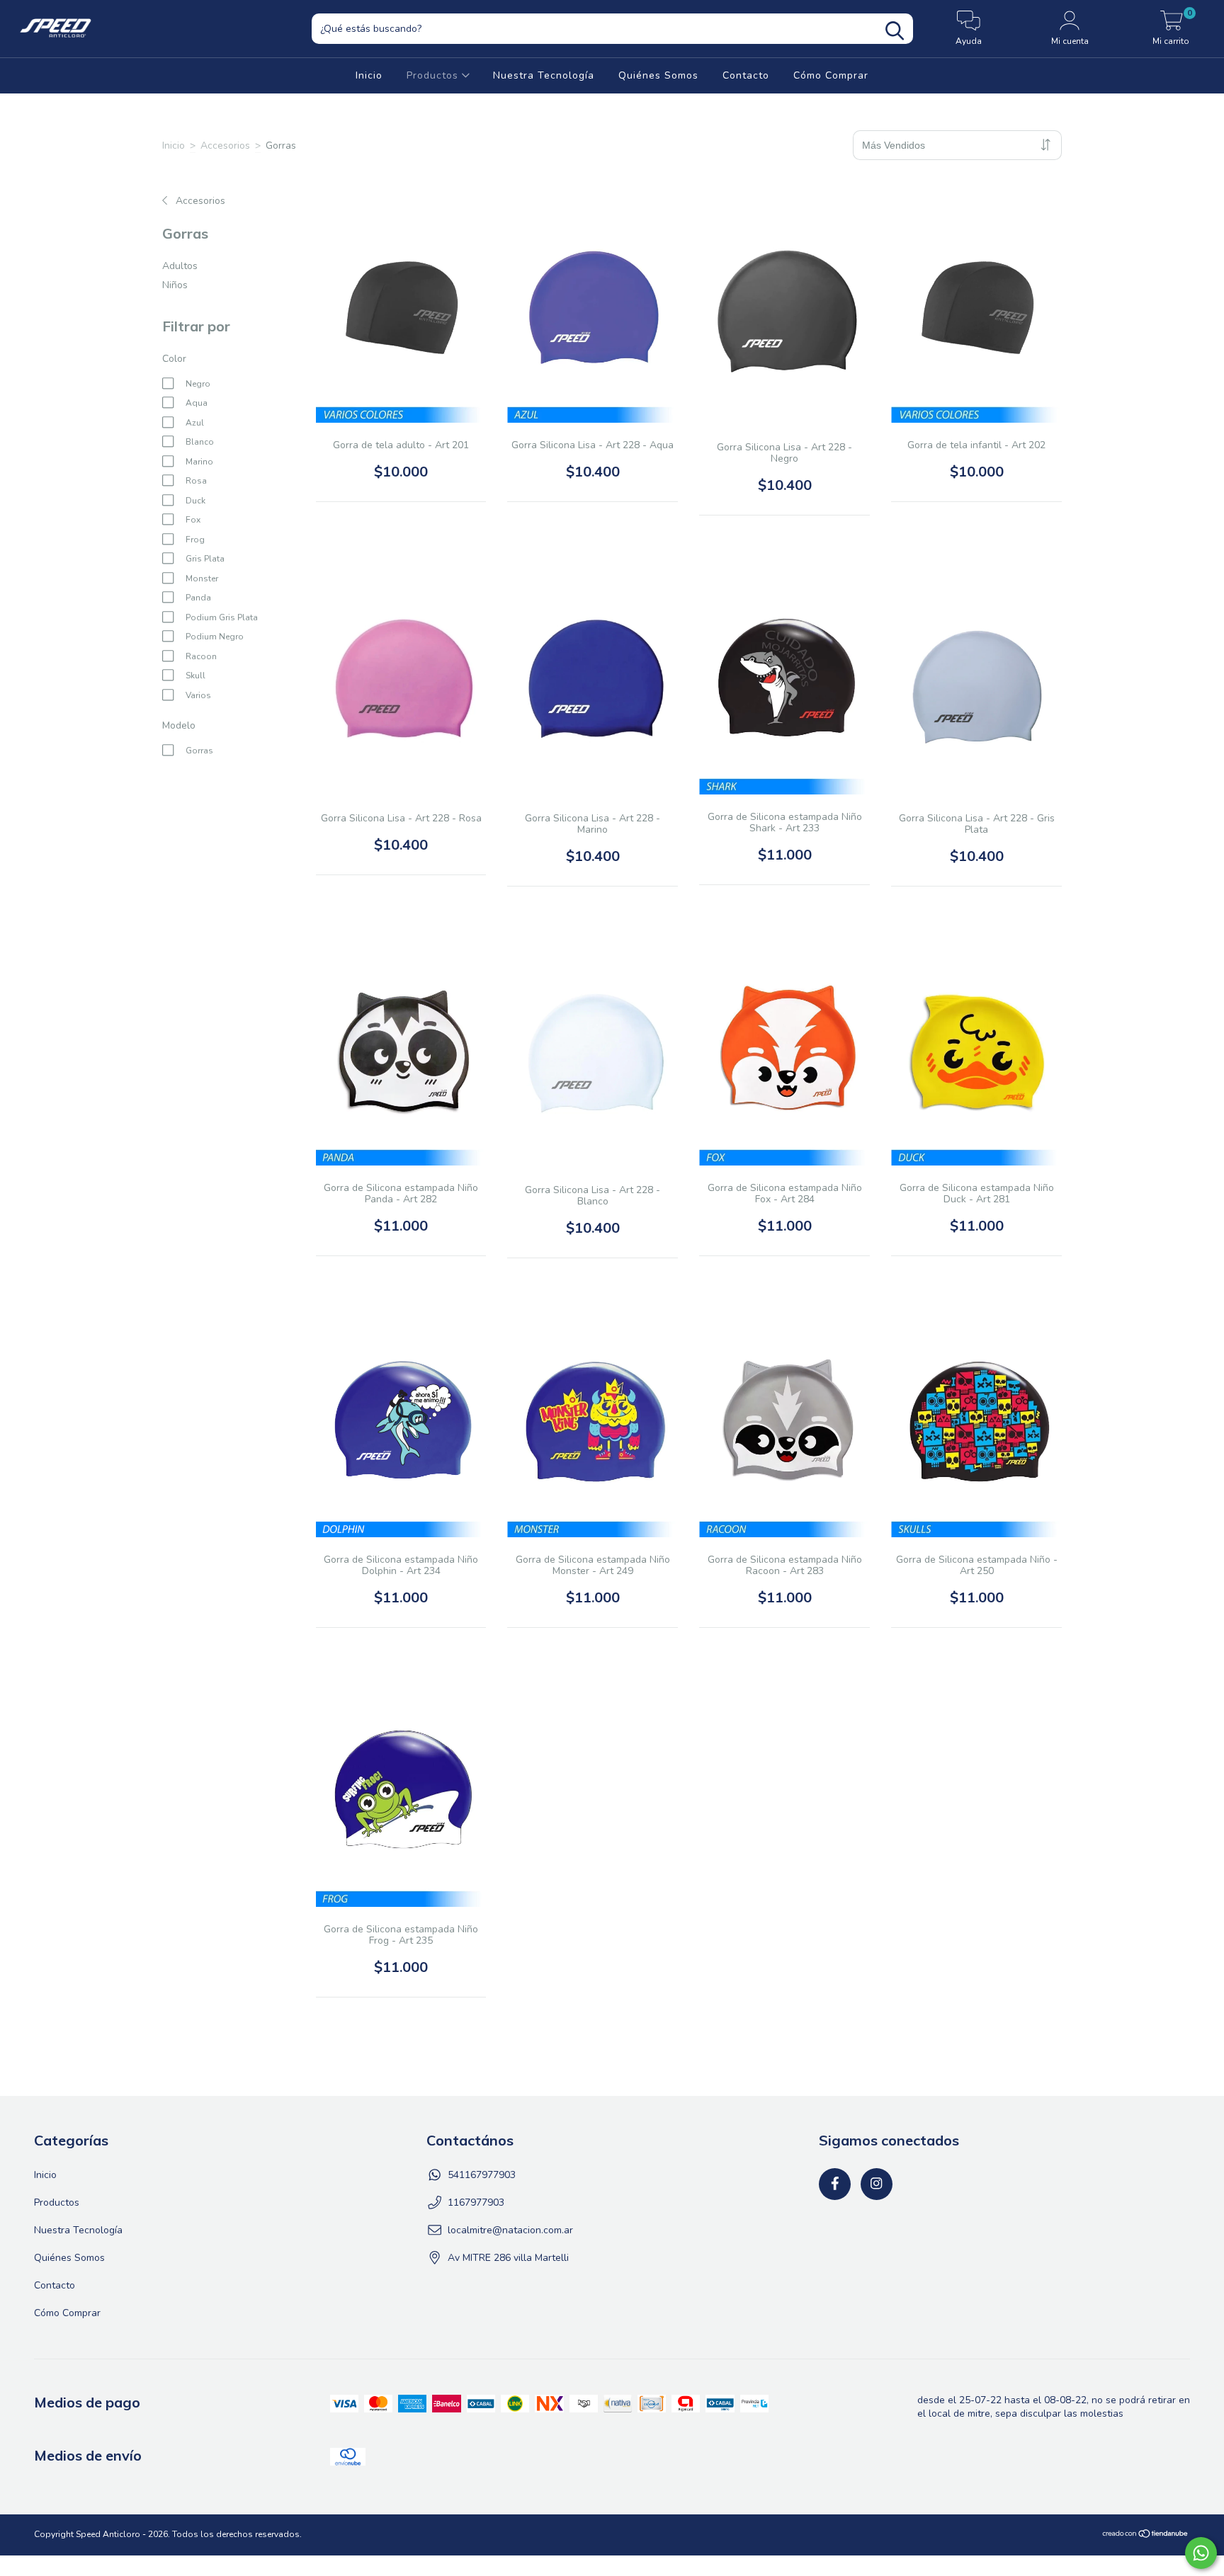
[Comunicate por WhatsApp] (1201, 2553)
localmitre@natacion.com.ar (510, 2230)
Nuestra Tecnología (544, 75)
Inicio (369, 75)
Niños (175, 285)
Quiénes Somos (658, 75)
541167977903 (482, 2175)
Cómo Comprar (831, 75)
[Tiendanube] (1146, 2536)
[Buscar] (895, 31)
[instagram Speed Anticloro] (877, 2184)
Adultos (180, 266)
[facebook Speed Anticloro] (835, 2184)
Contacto (746, 75)
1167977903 (476, 2202)
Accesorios (225, 146)
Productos (434, 75)
